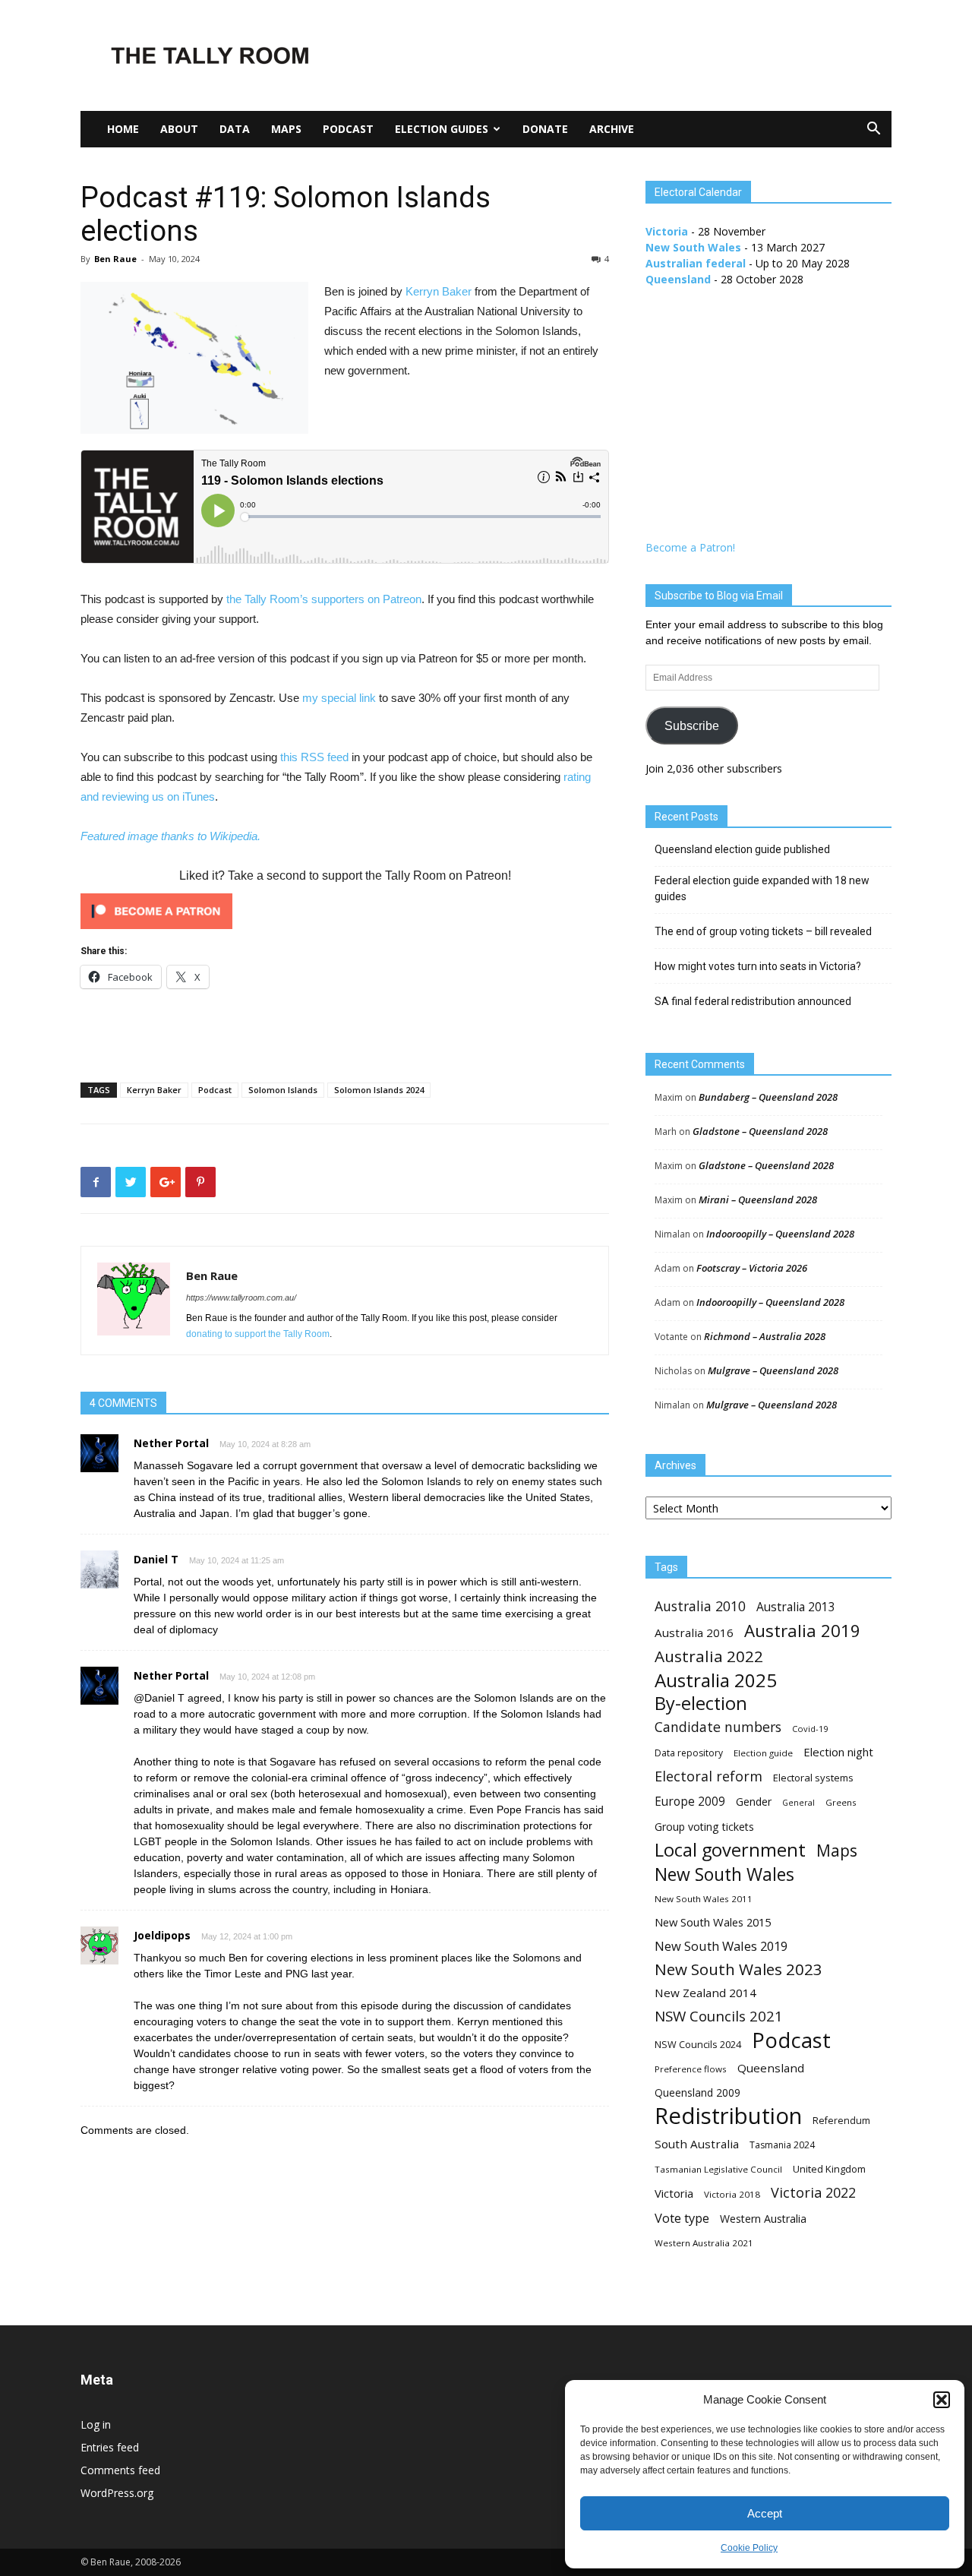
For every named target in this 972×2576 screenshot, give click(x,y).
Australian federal (696, 263)
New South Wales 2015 (713, 1922)
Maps (286, 129)
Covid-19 (810, 1729)
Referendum (841, 2121)
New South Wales (693, 247)
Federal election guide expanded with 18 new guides (762, 888)
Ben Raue (115, 259)
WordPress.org (117, 2493)
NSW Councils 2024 (698, 2045)
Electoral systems (813, 1778)
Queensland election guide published (742, 849)
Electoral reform (708, 1776)
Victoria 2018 (732, 2194)
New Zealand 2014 (705, 1993)
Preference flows (691, 2069)
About (179, 129)
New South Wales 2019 (721, 1946)
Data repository (689, 1753)
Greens (841, 1802)
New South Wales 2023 (738, 1969)
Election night (838, 1752)
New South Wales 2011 (704, 1899)
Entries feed (110, 2447)
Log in (96, 2424)
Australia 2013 (796, 1607)
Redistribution (728, 2116)
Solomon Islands (283, 1090)
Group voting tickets (704, 1827)
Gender (754, 1802)
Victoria (667, 231)
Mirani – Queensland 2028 (758, 1199)
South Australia (697, 2144)
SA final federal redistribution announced (753, 1001)
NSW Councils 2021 (719, 2017)
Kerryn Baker (439, 291)
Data (235, 129)
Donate (545, 129)
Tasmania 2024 (782, 2145)
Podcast (348, 129)
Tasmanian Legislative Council (718, 2169)
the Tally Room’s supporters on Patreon (324, 599)
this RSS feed (314, 757)
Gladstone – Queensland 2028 (760, 1131)
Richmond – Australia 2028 (765, 1336)
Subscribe (692, 726)
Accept (765, 2513)
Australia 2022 (709, 1656)
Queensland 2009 (697, 2092)
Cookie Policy (749, 2548)
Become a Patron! (690, 547)
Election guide (763, 1753)
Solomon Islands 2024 (379, 1090)
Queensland (678, 279)
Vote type (682, 2218)
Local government (730, 1850)
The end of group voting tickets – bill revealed (763, 931)
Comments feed (120, 2470)
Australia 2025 (716, 1680)
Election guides (442, 129)
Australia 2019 (802, 1631)
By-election (701, 1704)
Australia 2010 (700, 1606)
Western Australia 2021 (704, 2243)
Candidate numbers (718, 1727)
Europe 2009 (690, 1802)
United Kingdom (829, 2169)
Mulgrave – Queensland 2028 (773, 1370)
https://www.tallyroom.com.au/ (241, 1297)
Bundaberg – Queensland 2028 (768, 1097)
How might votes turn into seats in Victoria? (758, 966)
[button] (942, 2400)
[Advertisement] (615, 55)
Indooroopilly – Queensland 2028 (780, 1234)
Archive (612, 129)
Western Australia (763, 2219)
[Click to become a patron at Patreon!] (345, 911)
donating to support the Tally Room (258, 1334)
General (798, 1803)
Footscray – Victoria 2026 (752, 1268)
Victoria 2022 (813, 2193)
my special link (339, 698)
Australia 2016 (694, 1633)
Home (123, 129)
